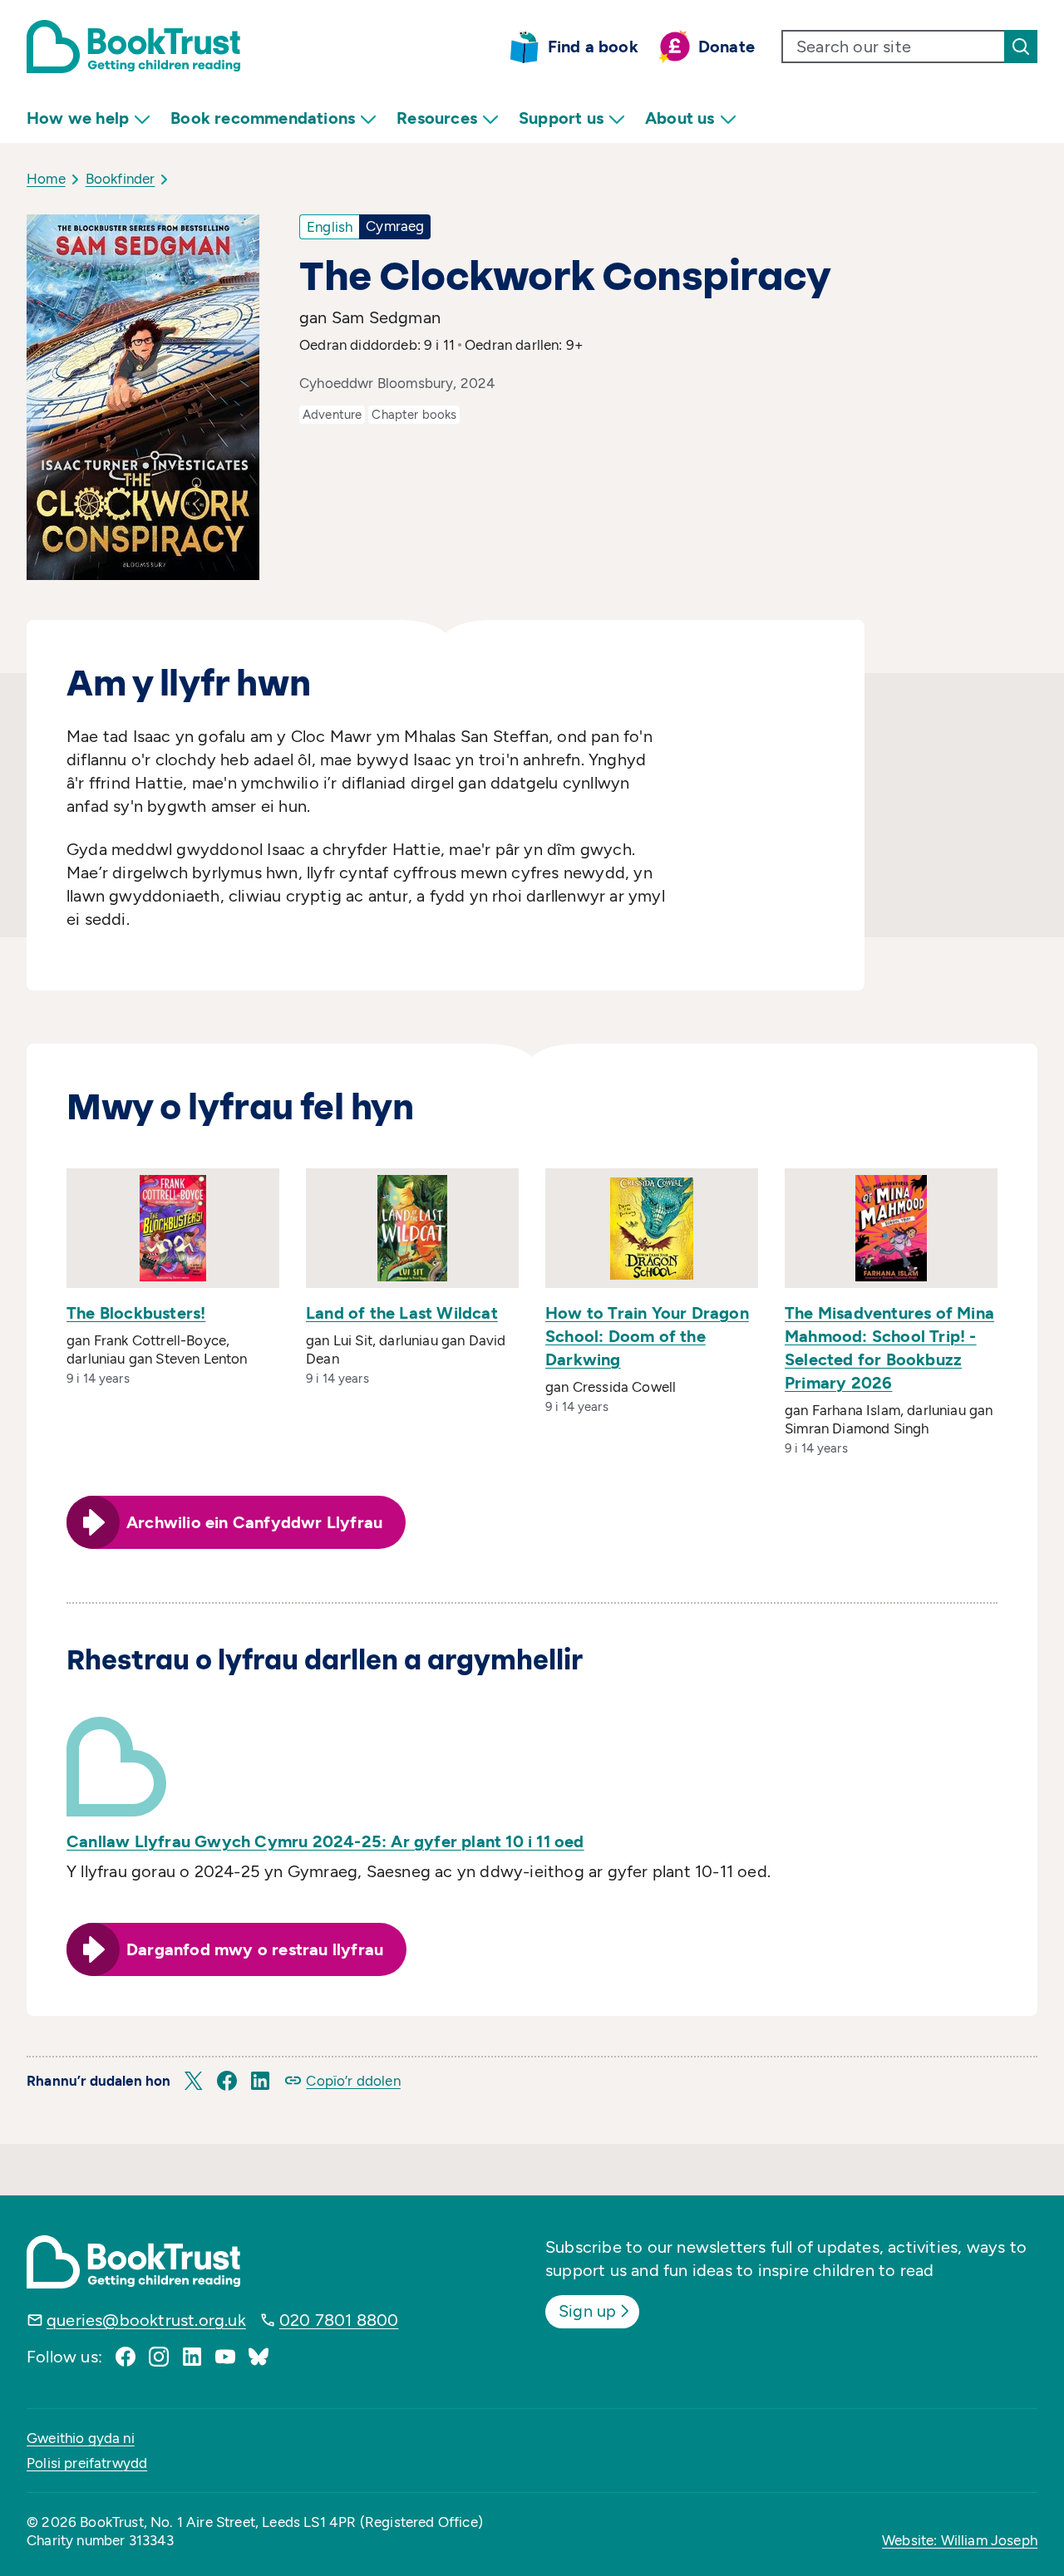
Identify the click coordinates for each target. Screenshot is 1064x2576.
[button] (194, 2081)
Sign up (587, 2311)
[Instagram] (159, 2357)
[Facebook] (126, 2357)
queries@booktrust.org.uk (146, 2320)
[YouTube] (225, 2357)
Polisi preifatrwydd (87, 2463)
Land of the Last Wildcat (402, 1313)
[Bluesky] (259, 2357)
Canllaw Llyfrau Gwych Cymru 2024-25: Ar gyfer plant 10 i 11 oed (325, 1841)
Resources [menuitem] (437, 118)
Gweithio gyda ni (81, 2438)
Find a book (593, 47)
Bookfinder (121, 179)
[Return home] (133, 47)
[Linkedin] (192, 2357)
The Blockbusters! (136, 1313)
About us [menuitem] (680, 118)
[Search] (1021, 47)
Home (46, 179)
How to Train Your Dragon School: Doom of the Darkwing (647, 1336)
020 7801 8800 (339, 2320)
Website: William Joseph (960, 2540)
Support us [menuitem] (561, 118)
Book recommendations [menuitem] (263, 118)
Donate (727, 47)
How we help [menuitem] (78, 118)
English (330, 227)
